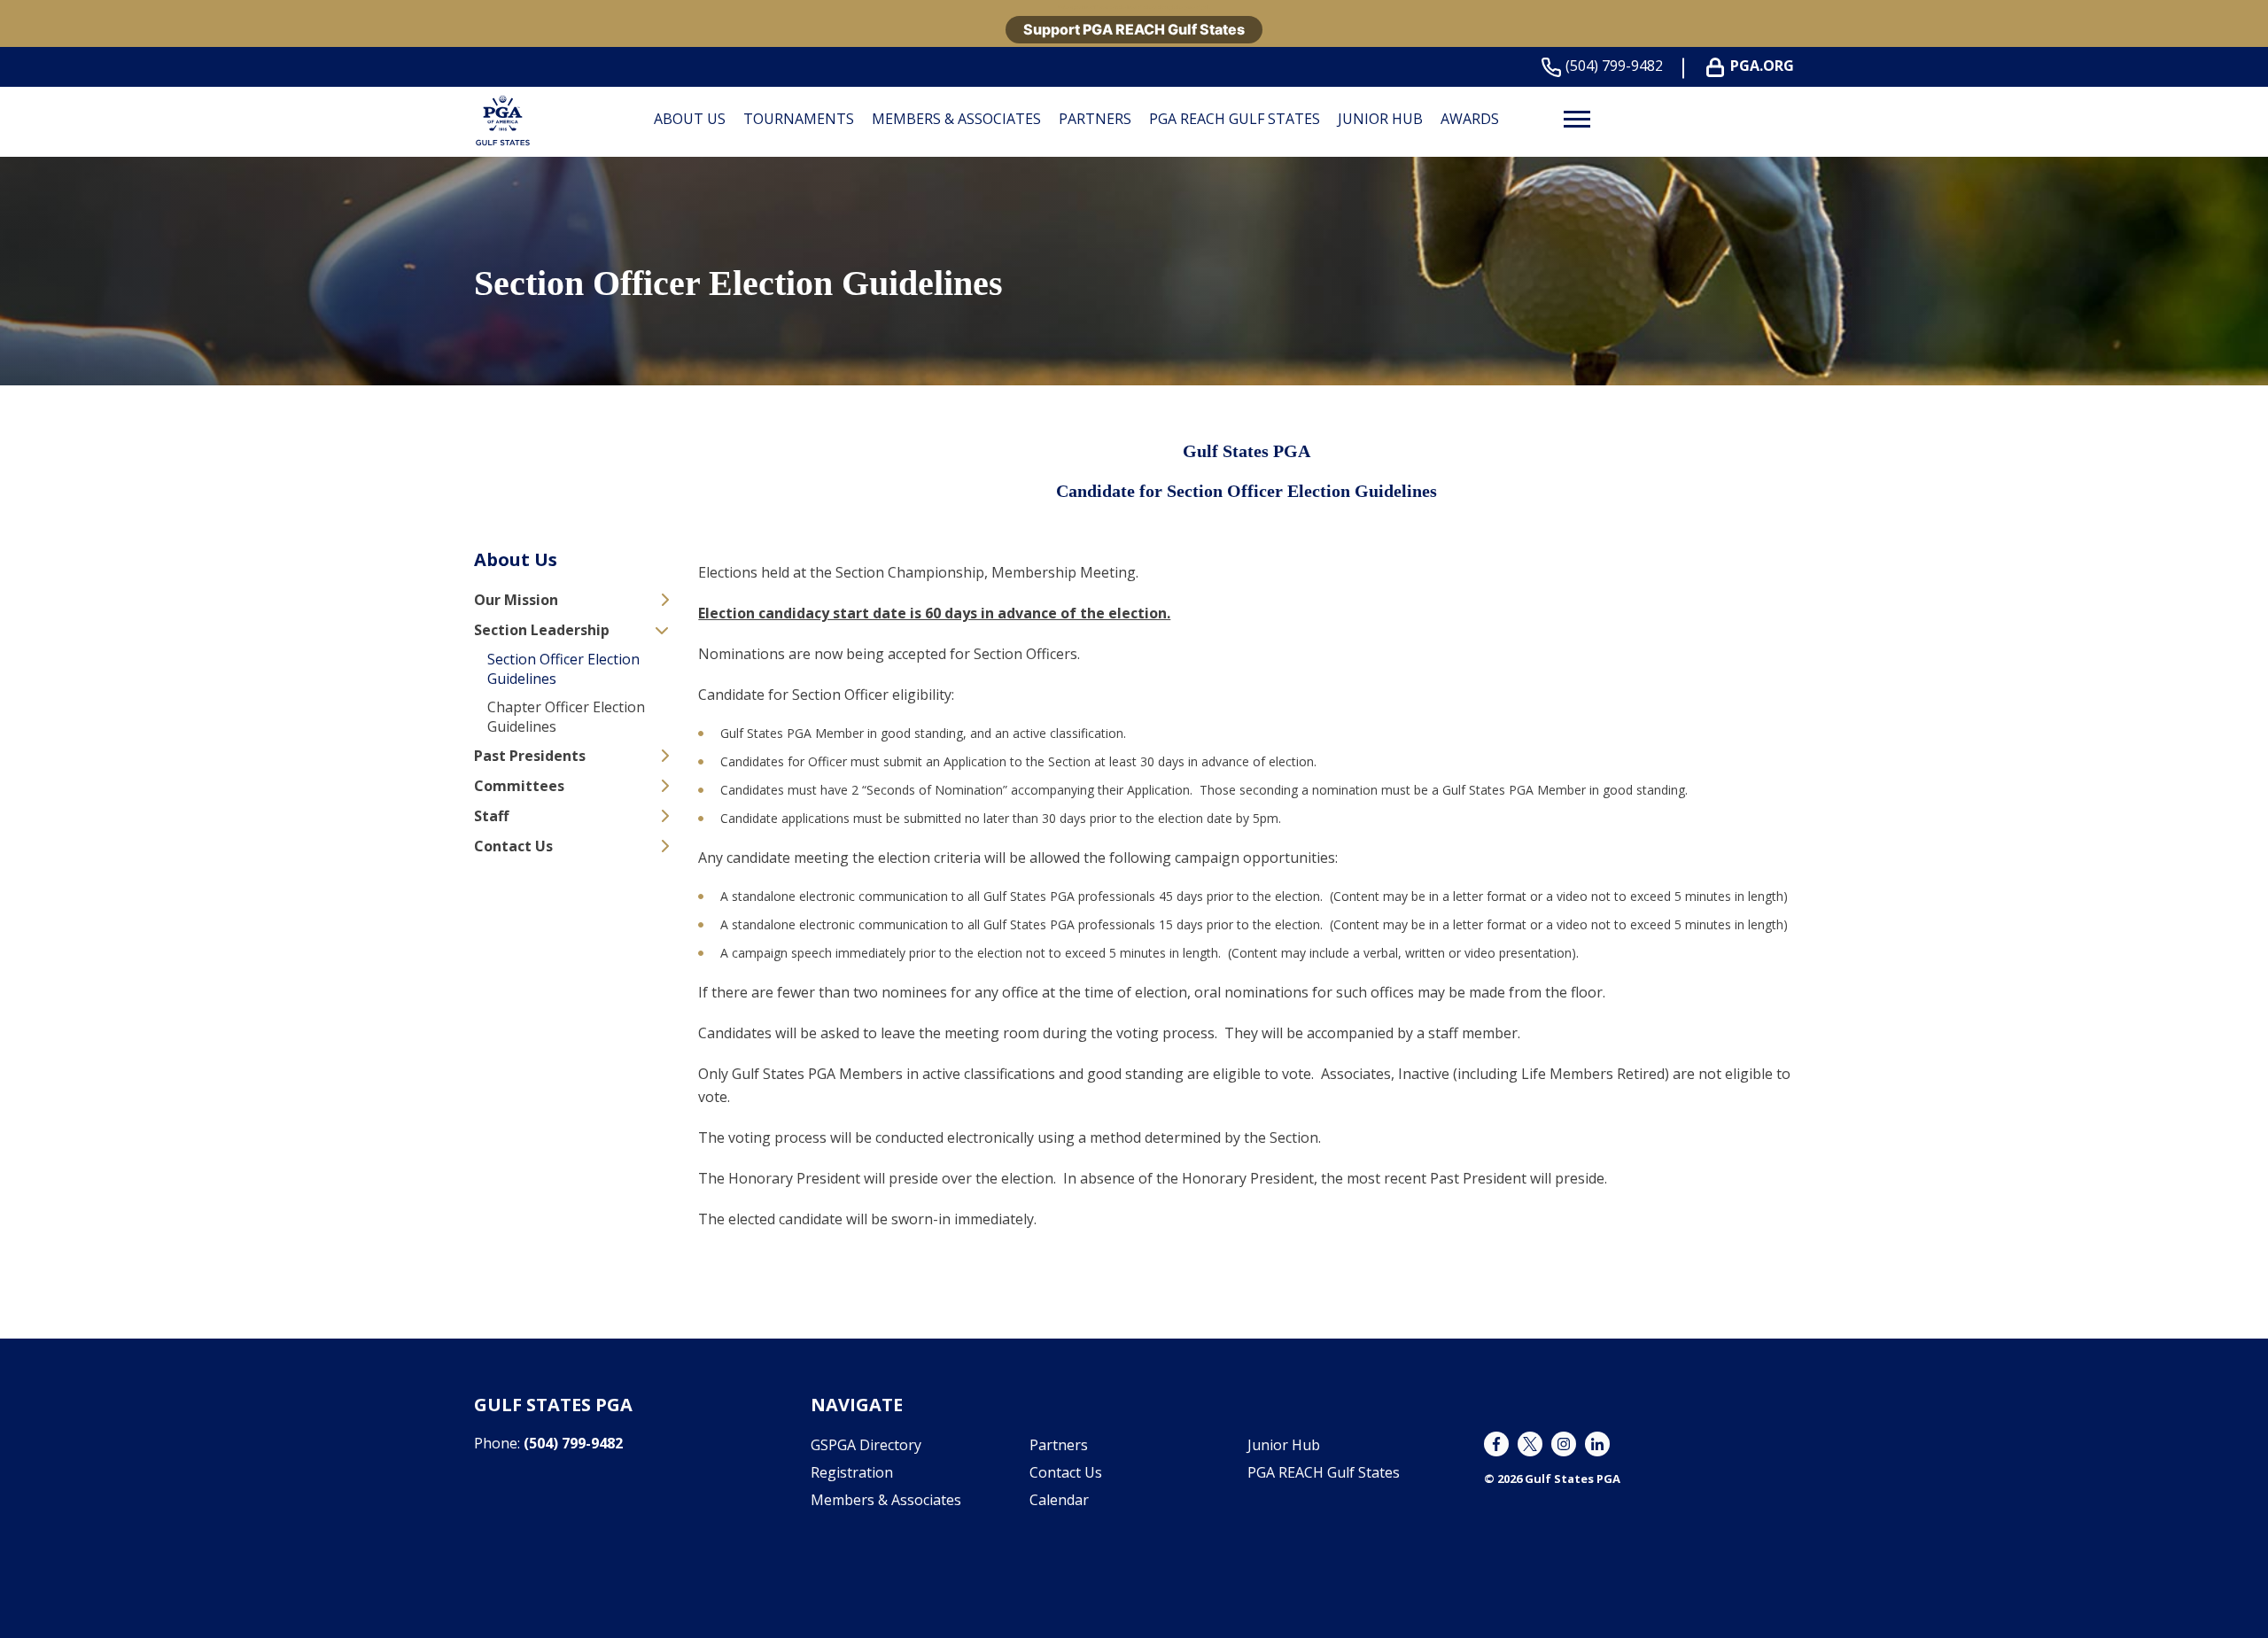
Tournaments (799, 119)
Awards (1470, 119)
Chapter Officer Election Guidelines (566, 717)
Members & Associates (956, 119)
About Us (690, 119)
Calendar (1059, 1500)
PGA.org (1762, 65)
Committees (519, 786)
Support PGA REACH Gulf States (1134, 29)
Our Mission (516, 600)
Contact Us (513, 846)
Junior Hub (1380, 119)
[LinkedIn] (1597, 1444)
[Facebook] (1496, 1444)
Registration (852, 1472)
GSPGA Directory (866, 1445)
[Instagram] (1564, 1444)
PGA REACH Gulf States (1235, 119)
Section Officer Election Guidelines (563, 669)
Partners (1095, 119)
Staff (491, 816)
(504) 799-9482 (1614, 65)
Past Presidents (530, 756)
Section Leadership (542, 630)
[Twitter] (1530, 1444)
